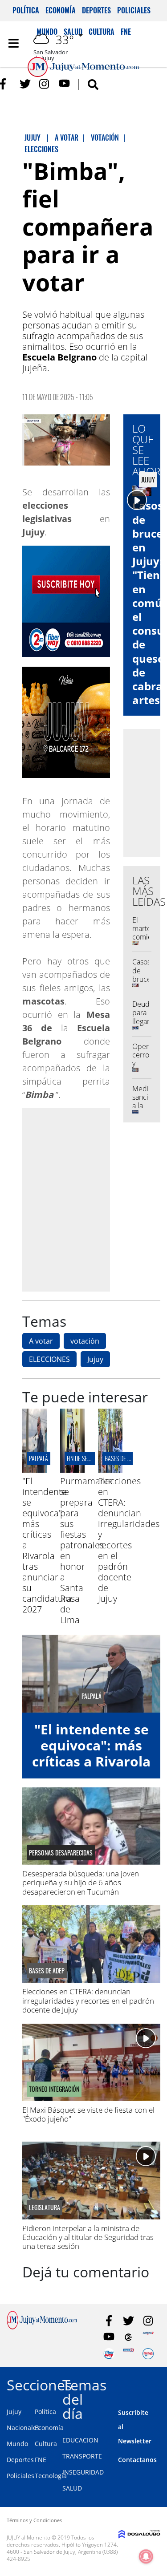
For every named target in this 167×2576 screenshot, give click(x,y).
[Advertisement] (83, 1199)
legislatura (45, 2207)
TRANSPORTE (82, 2456)
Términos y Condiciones (34, 2520)
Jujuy (95, 1359)
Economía (61, 10)
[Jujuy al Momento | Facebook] (6, 84)
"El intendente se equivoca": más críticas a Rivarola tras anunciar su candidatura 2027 (91, 1761)
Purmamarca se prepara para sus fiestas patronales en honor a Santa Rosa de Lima (87, 1550)
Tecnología (51, 2476)
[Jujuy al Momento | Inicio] (159, 2384)
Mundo (17, 2444)
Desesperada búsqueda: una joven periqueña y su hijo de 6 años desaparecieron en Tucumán (81, 1883)
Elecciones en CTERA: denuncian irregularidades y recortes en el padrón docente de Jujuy (129, 1540)
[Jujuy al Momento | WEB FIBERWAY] (109, 2354)
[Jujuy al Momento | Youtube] (64, 84)
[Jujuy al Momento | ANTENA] (148, 2337)
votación (85, 1341)
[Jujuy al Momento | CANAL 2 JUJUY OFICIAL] (128, 2337)
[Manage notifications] (146, 2556)
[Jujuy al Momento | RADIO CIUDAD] (148, 2354)
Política (26, 10)
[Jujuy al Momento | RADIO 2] (128, 2354)
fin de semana (84, 1458)
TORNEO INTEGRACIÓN (54, 2089)
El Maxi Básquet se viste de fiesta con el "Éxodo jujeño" (88, 2114)
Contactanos (137, 2460)
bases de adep (122, 1458)
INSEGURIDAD (83, 2472)
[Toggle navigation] (13, 43)
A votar (41, 1341)
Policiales (134, 10)
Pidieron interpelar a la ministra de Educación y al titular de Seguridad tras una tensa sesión (88, 2237)
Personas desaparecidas (61, 1853)
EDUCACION (80, 2440)
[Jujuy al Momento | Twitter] (25, 84)
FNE (41, 2460)
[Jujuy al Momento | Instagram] (45, 84)
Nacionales (23, 2428)
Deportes (96, 10)
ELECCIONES (49, 1359)
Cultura (46, 2444)
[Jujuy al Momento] (42, 2327)
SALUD (72, 2488)
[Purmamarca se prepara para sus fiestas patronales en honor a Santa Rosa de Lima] (72, 1470)
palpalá (39, 1458)
